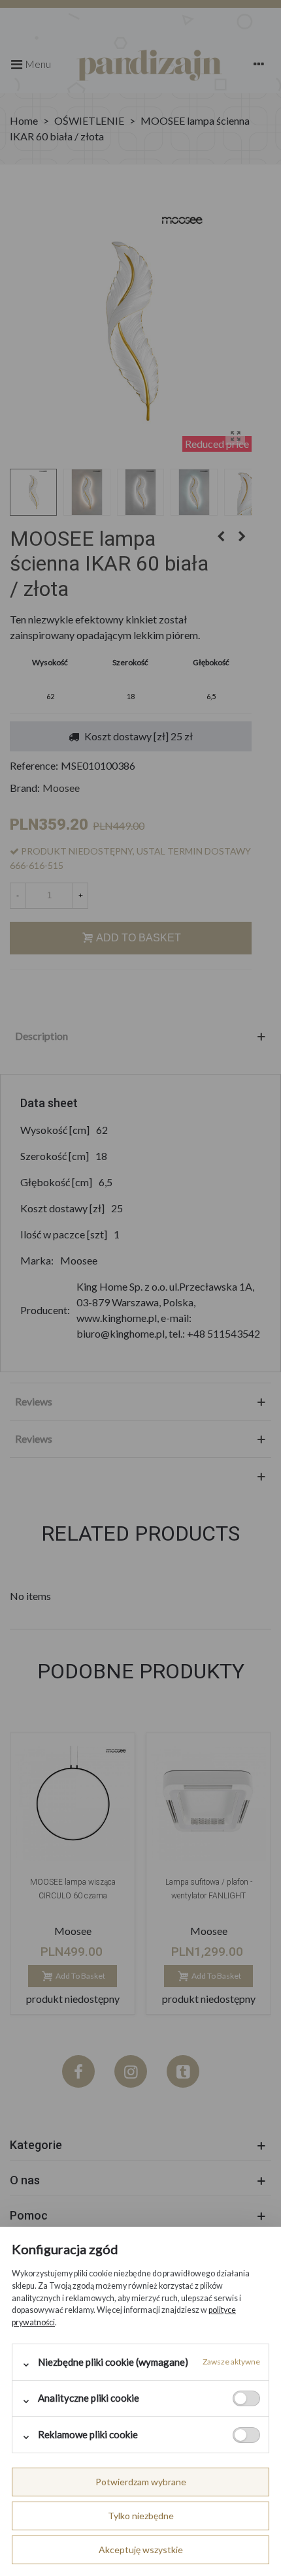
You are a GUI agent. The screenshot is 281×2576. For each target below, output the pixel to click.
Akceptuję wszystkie (141, 2550)
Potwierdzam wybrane (141, 2482)
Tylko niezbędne (141, 2516)
